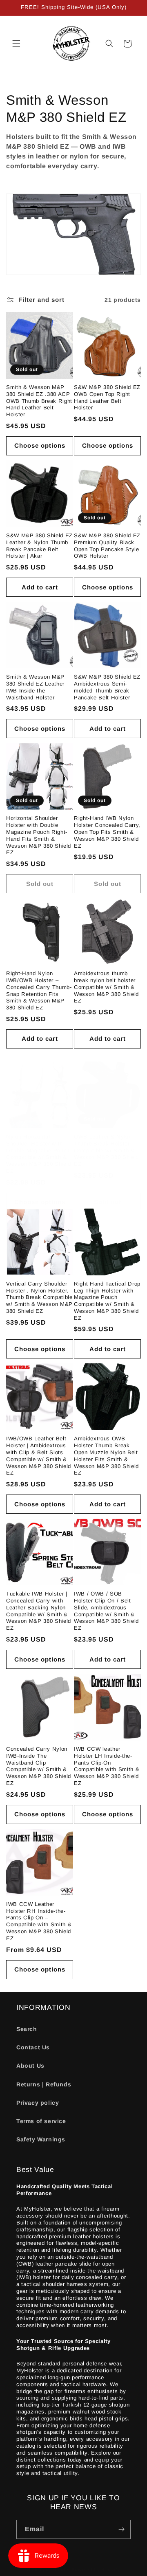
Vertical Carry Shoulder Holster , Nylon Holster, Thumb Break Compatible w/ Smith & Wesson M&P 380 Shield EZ (39, 1297)
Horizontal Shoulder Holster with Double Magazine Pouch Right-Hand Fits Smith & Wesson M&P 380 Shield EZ (39, 835)
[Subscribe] (121, 2529)
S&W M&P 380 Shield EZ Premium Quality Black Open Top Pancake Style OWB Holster (107, 546)
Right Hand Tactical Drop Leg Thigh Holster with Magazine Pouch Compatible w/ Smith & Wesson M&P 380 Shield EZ (107, 1301)
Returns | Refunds (44, 2084)
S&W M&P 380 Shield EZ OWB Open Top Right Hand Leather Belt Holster (107, 397)
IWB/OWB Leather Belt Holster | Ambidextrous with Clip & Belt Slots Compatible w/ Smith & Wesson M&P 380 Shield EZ (39, 1456)
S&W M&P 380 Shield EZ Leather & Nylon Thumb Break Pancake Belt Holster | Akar (39, 546)
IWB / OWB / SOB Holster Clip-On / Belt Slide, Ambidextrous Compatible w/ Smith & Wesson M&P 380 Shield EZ (106, 1611)
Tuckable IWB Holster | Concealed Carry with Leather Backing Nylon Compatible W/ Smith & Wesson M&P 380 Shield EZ (39, 1611)
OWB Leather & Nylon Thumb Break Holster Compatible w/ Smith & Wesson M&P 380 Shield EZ (106, 1150)
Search (27, 2029)
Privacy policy (38, 2103)
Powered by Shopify (96, 2569)
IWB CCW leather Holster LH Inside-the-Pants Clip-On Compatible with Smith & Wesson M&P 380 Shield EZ (107, 1766)
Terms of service (41, 2121)
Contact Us (33, 2047)
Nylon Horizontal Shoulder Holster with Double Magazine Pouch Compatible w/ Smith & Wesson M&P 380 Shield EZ (39, 1154)
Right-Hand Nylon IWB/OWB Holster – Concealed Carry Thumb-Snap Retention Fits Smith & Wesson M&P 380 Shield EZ (39, 990)
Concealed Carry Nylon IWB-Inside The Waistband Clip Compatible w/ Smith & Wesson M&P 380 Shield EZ (39, 1766)
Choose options (40, 445)
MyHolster (58, 2569)
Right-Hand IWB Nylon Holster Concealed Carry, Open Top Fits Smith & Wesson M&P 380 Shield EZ (107, 832)
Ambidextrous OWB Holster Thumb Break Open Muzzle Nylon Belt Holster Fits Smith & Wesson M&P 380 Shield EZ (106, 1456)
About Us (30, 2066)
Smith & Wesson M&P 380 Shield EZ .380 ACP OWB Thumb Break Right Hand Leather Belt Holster (39, 401)
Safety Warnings (41, 2139)
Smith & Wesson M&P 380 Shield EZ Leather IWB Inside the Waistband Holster (35, 687)
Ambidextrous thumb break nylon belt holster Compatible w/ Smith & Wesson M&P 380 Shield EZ (106, 987)
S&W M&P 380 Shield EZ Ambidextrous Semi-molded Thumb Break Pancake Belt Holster (107, 687)
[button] (16, 44)
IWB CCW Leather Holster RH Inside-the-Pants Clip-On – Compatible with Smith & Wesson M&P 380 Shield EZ (39, 1921)
